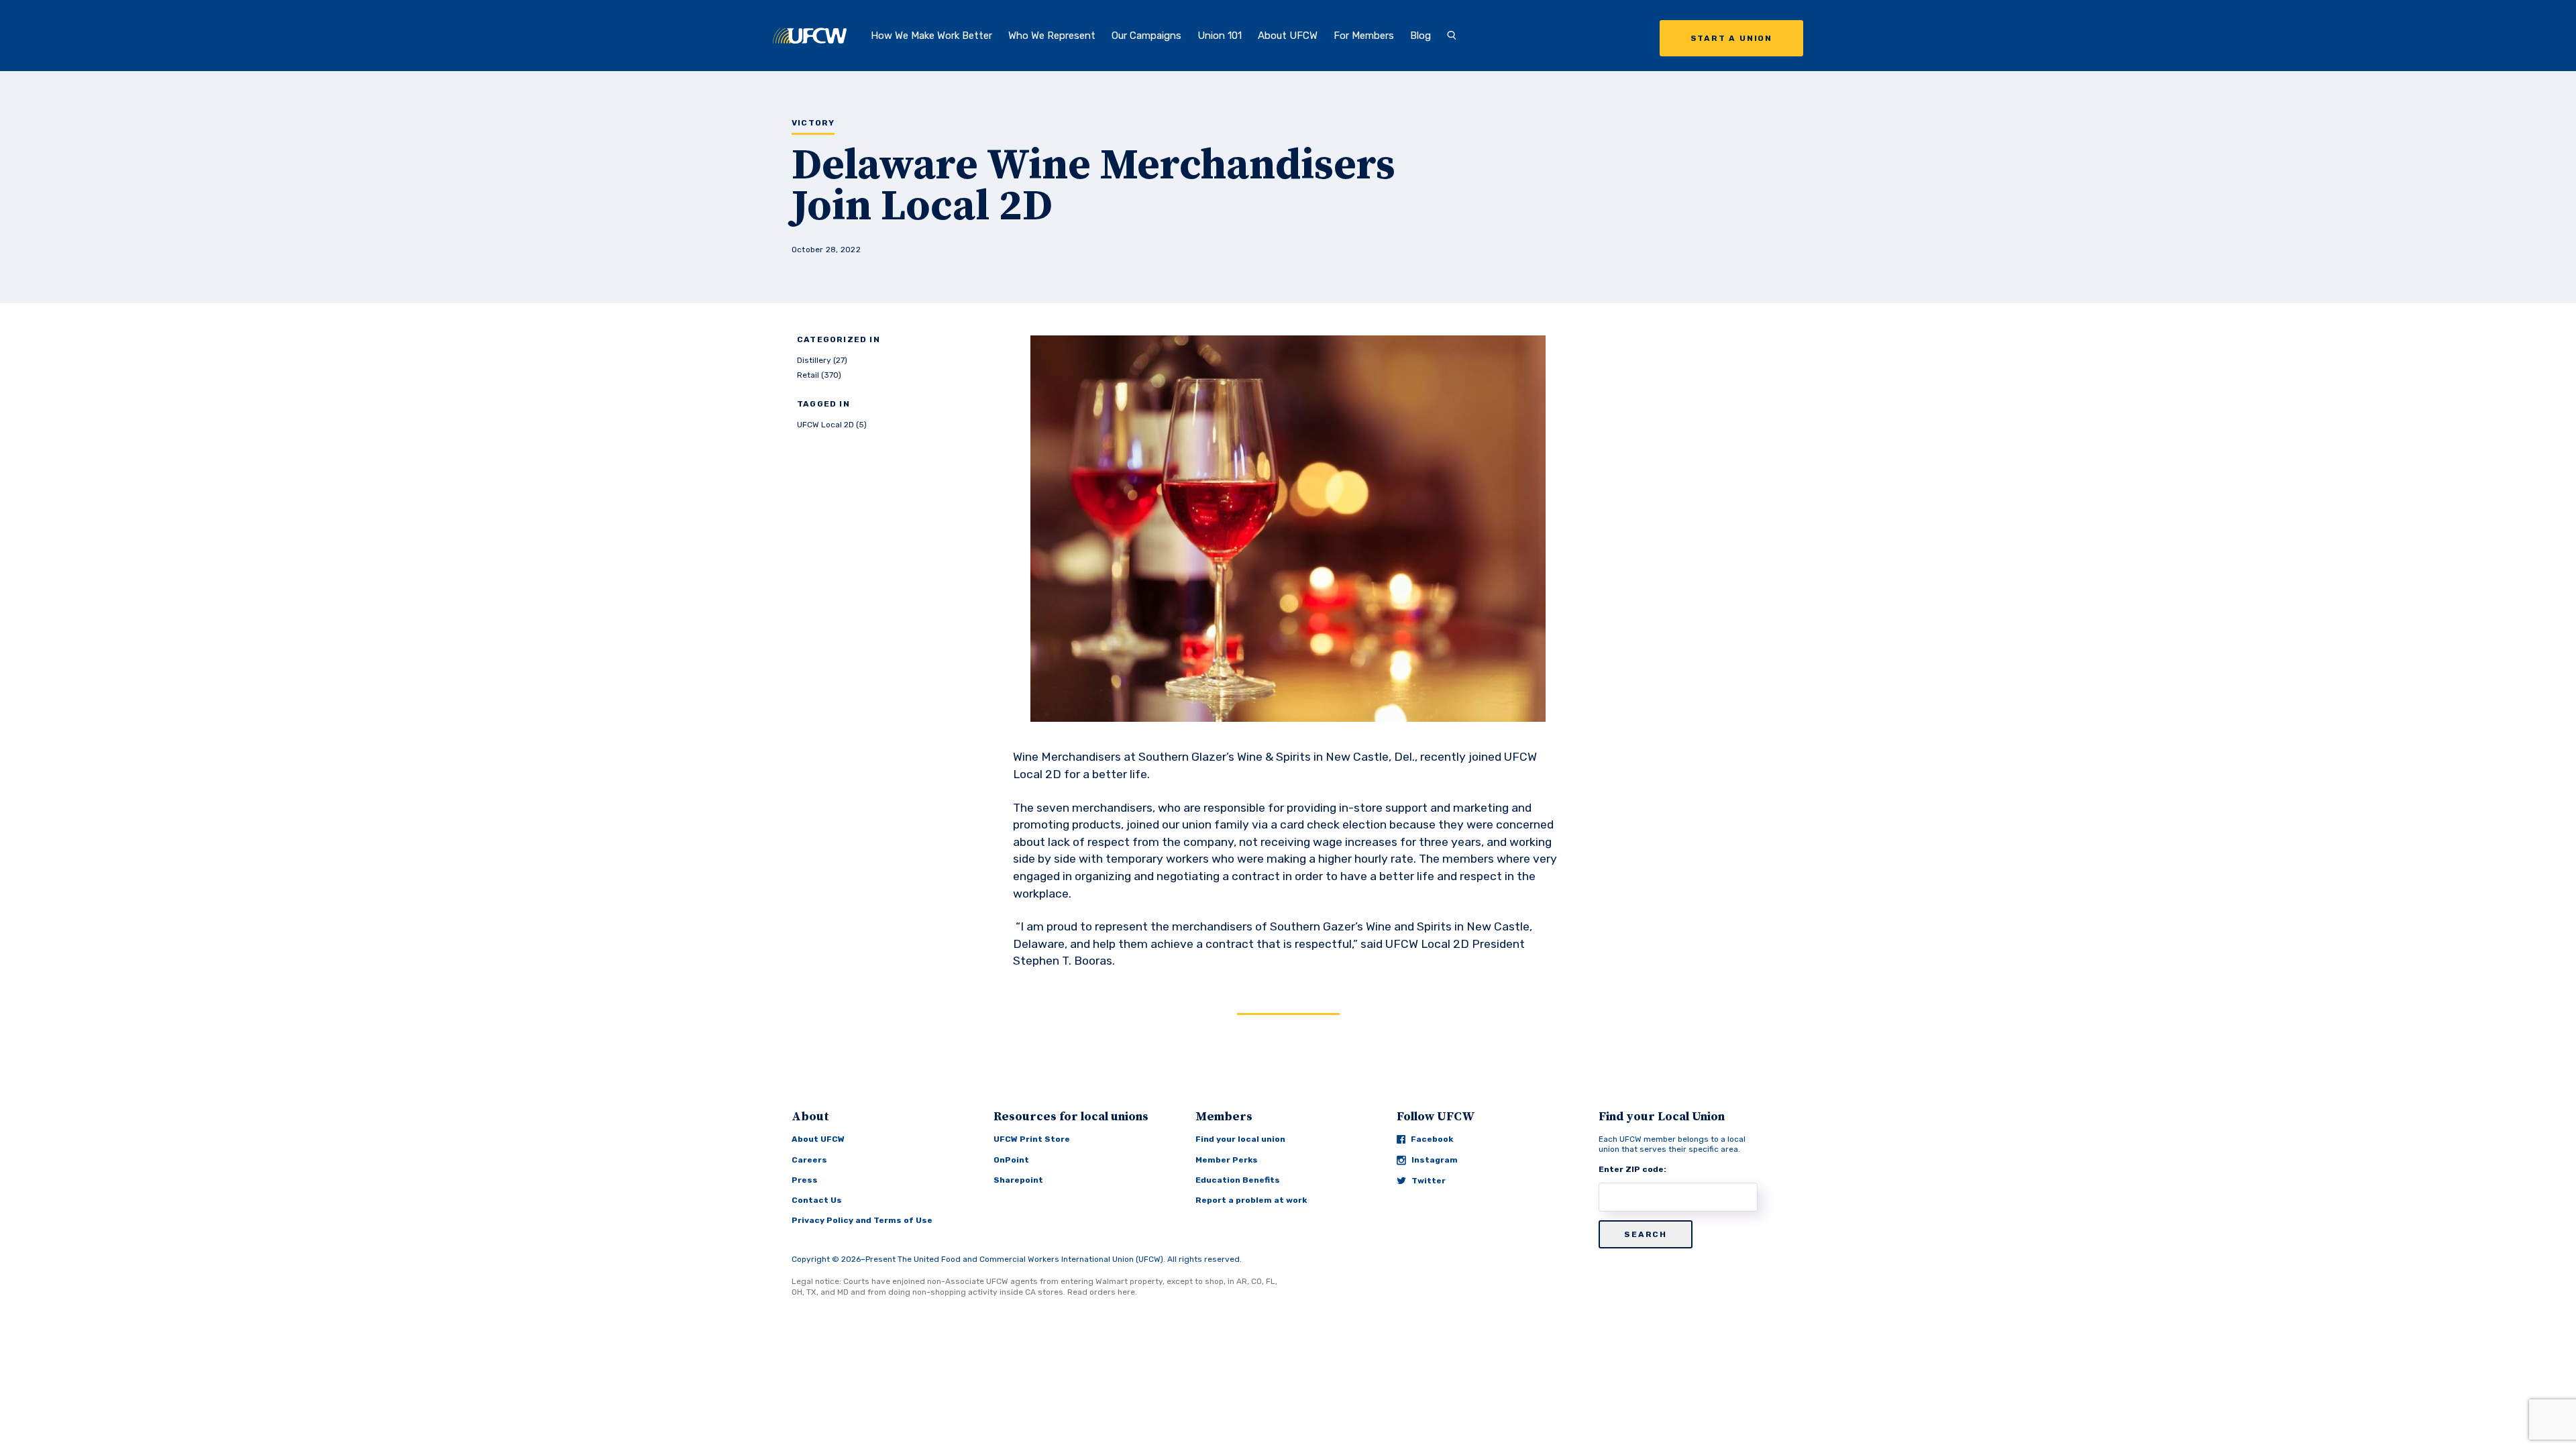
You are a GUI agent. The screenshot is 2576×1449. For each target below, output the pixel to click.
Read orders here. (1102, 1292)
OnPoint (1011, 1160)
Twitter (1429, 1181)
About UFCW (1288, 36)
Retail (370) (819, 375)
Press (805, 1180)
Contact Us (817, 1200)
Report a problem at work (1251, 1200)
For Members (1364, 36)
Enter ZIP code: (1632, 1169)
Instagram (1435, 1160)
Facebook (1432, 1139)
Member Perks (1227, 1160)
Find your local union (1240, 1139)
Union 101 (1220, 36)
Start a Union (1731, 38)
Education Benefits (1238, 1180)
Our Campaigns (1146, 36)
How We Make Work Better (931, 36)
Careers (809, 1160)
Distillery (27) (822, 360)
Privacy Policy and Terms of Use (862, 1220)
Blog (1420, 36)
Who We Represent (1052, 36)
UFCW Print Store (1032, 1139)
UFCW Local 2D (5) (832, 425)
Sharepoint (1018, 1180)
